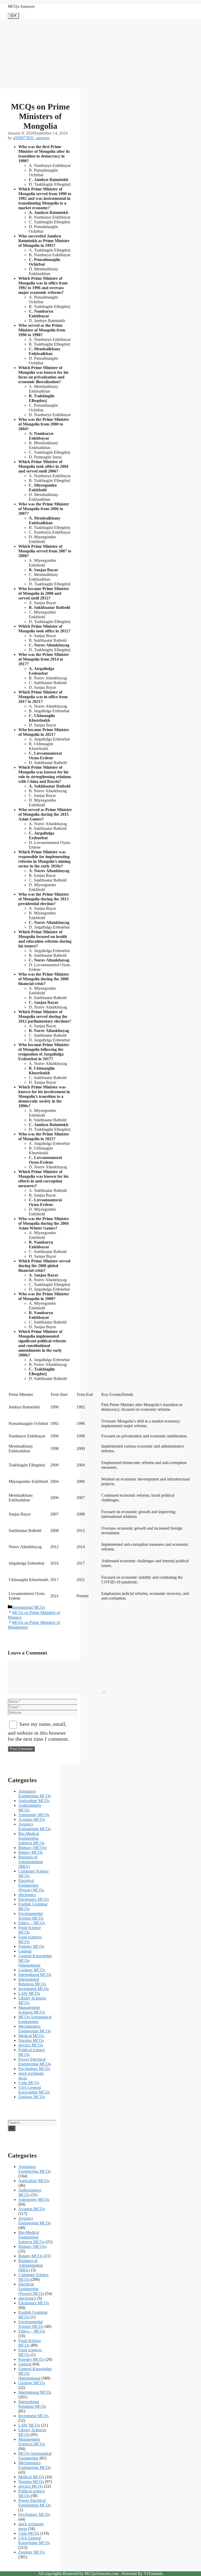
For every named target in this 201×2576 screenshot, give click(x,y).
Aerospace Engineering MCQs (35, 1794)
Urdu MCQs (29, 2083)
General (25, 1951)
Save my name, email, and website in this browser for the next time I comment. (38, 1731)
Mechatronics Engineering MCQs (35, 2029)
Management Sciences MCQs (32, 2010)
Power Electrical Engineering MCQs (35, 2062)
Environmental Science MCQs (31, 1916)
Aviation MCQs (32, 1819)
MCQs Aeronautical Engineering (35, 2019)
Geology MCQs (32, 1970)
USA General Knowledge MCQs (34, 2090)
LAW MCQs (29, 1993)
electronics (27, 1895)
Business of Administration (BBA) (31, 1862)
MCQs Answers (21, 6)
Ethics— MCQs (32, 1923)
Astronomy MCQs (34, 1815)
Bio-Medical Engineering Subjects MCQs (31, 1838)
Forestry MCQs (31, 1946)
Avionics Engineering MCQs (35, 1826)
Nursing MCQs (31, 2040)
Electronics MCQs (34, 1899)
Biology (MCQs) (32, 1848)
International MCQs (29, 1607)
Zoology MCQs (32, 2097)
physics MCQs (31, 2045)
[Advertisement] (40, 54)
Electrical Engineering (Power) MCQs (31, 1885)
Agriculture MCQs (34, 1801)
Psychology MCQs (34, 2069)
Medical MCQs (31, 2036)
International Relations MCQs (32, 1982)
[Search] (12, 2128)
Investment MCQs (33, 1989)
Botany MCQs (30, 1852)
